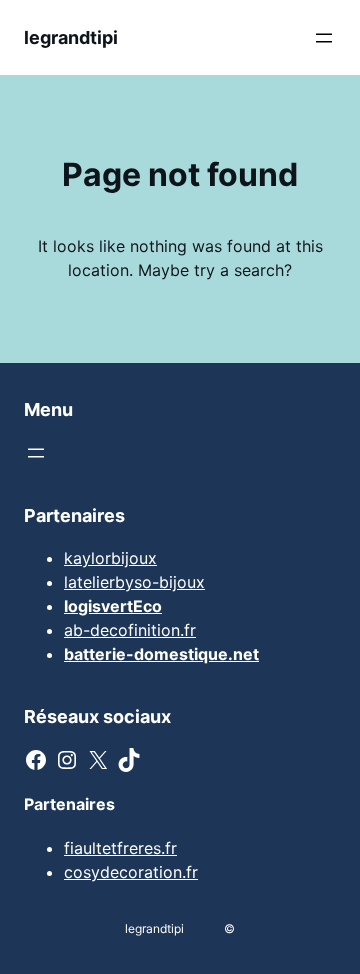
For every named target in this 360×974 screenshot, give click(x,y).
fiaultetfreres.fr (120, 848)
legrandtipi (71, 37)
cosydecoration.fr (131, 872)
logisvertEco (113, 606)
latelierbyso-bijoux (134, 582)
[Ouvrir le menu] (324, 38)
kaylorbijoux (110, 558)
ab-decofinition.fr (130, 630)
